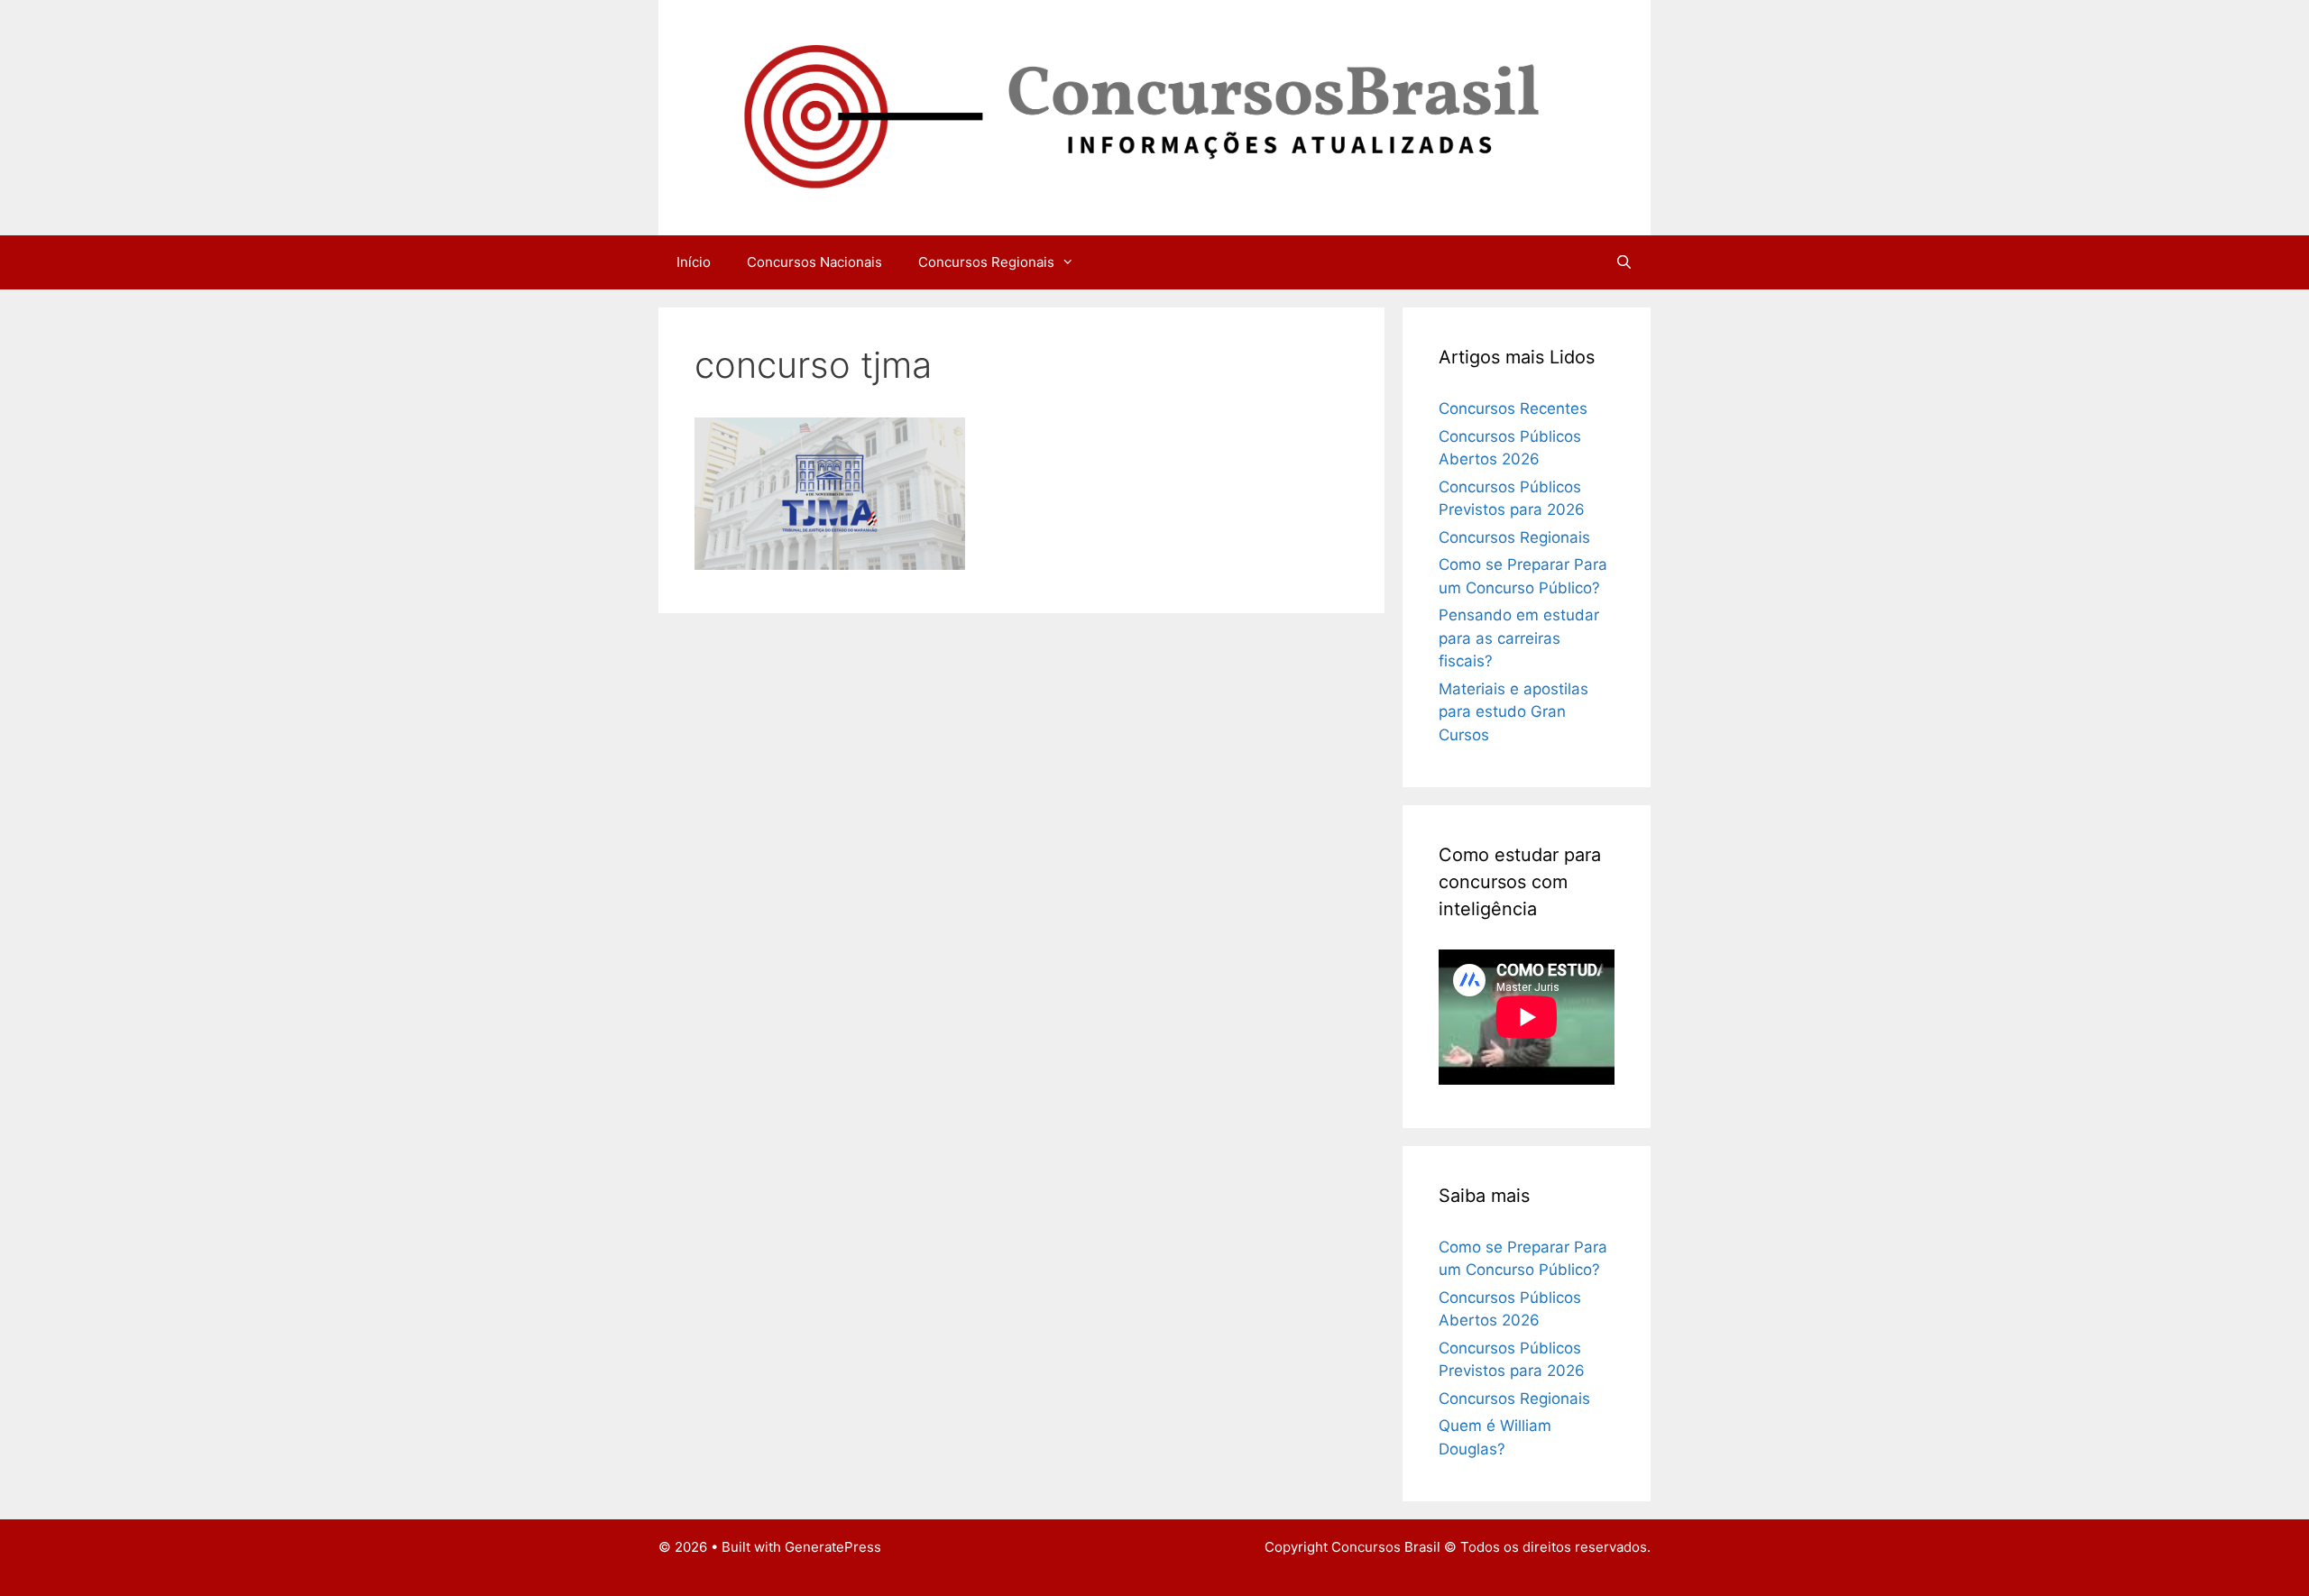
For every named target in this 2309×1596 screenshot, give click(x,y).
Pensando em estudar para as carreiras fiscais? (1519, 638)
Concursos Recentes (1513, 408)
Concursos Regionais (986, 262)
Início (694, 262)
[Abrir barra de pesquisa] (1624, 262)
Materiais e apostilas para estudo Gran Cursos (1513, 712)
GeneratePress (833, 1547)
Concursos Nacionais (814, 262)
